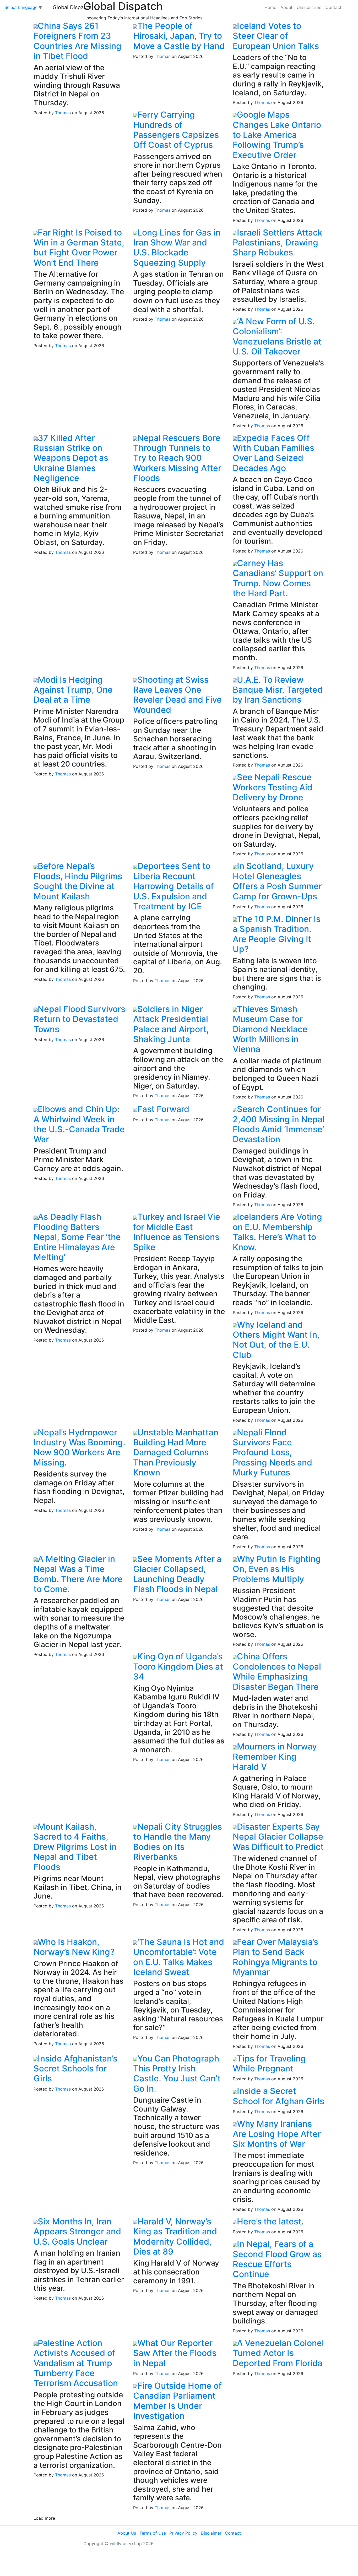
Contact (333, 7)
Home (270, 7)
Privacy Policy (183, 2533)
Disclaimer (211, 2533)
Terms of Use (153, 2533)
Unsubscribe (309, 7)
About (286, 7)
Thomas (63, 113)
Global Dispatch (72, 7)
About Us (127, 2533)
